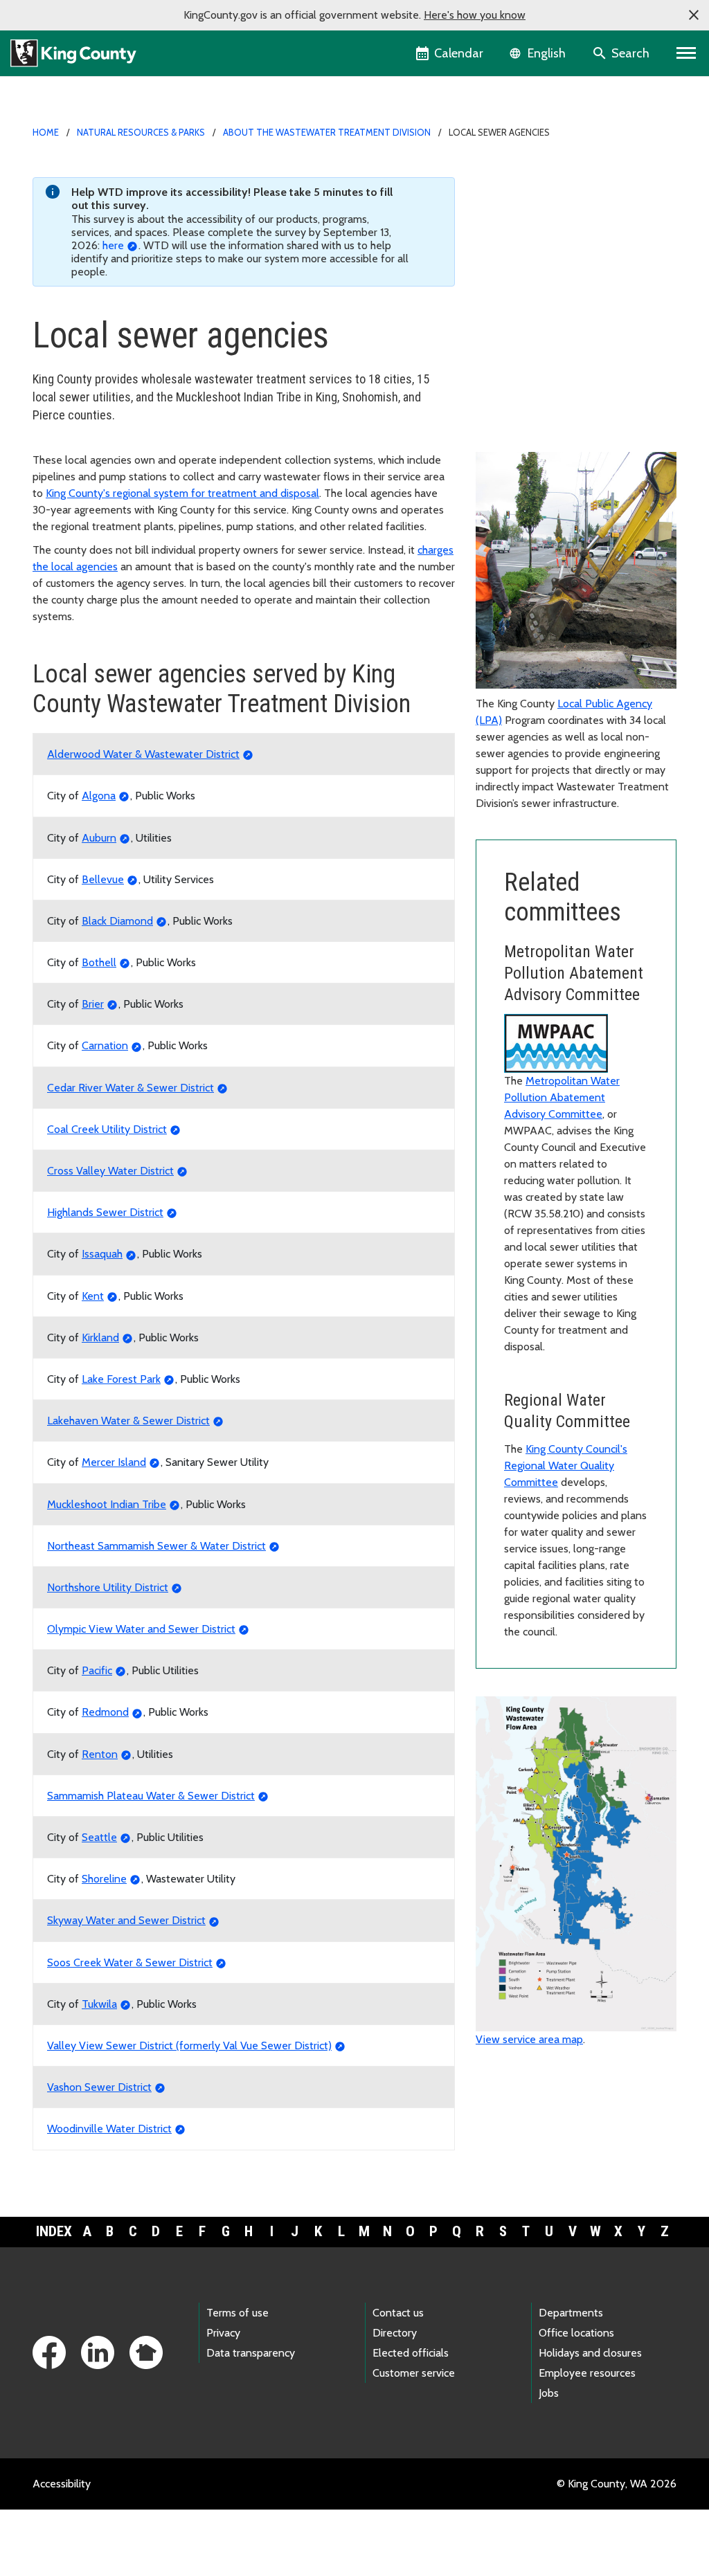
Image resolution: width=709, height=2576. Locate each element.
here (113, 245)
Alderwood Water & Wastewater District (143, 754)
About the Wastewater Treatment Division (327, 132)
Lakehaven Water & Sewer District (128, 1421)
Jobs (549, 2393)
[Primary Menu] (686, 53)
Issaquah (102, 1254)
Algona (99, 796)
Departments (571, 2313)
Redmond (105, 1712)
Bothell (99, 962)
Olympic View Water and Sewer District (141, 1629)
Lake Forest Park (121, 1379)
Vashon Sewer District (99, 2087)
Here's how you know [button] (475, 15)
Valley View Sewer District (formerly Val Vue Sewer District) (189, 2046)
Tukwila (99, 2004)
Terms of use (237, 2313)
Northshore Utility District (108, 1587)
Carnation (105, 1045)
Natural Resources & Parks (141, 132)
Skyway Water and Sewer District (126, 1920)
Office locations (576, 2333)
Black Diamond (117, 921)
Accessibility (62, 2484)
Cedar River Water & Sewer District (131, 1088)
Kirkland (100, 1337)
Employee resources (587, 2373)
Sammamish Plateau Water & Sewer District (151, 1796)
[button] (694, 15)
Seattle (99, 1837)
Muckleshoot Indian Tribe (107, 1504)
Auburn (99, 838)
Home (46, 132)
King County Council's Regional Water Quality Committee (566, 1466)
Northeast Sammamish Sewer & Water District (156, 1546)
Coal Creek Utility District (107, 1129)
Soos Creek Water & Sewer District (130, 1962)
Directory (395, 2333)
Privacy (223, 2333)
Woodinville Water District (109, 2129)
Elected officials (411, 2353)
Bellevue (103, 879)
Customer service (414, 2373)
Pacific (97, 1670)
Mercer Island (114, 1462)
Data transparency (251, 2353)
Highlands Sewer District (105, 1212)
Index (54, 2231)
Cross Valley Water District (110, 1171)
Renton (100, 1754)
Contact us (398, 2313)
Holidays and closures (590, 2353)
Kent (93, 1296)
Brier (93, 1004)
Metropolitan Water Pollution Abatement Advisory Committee (562, 1097)
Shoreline (104, 1879)
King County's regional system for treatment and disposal (182, 493)
